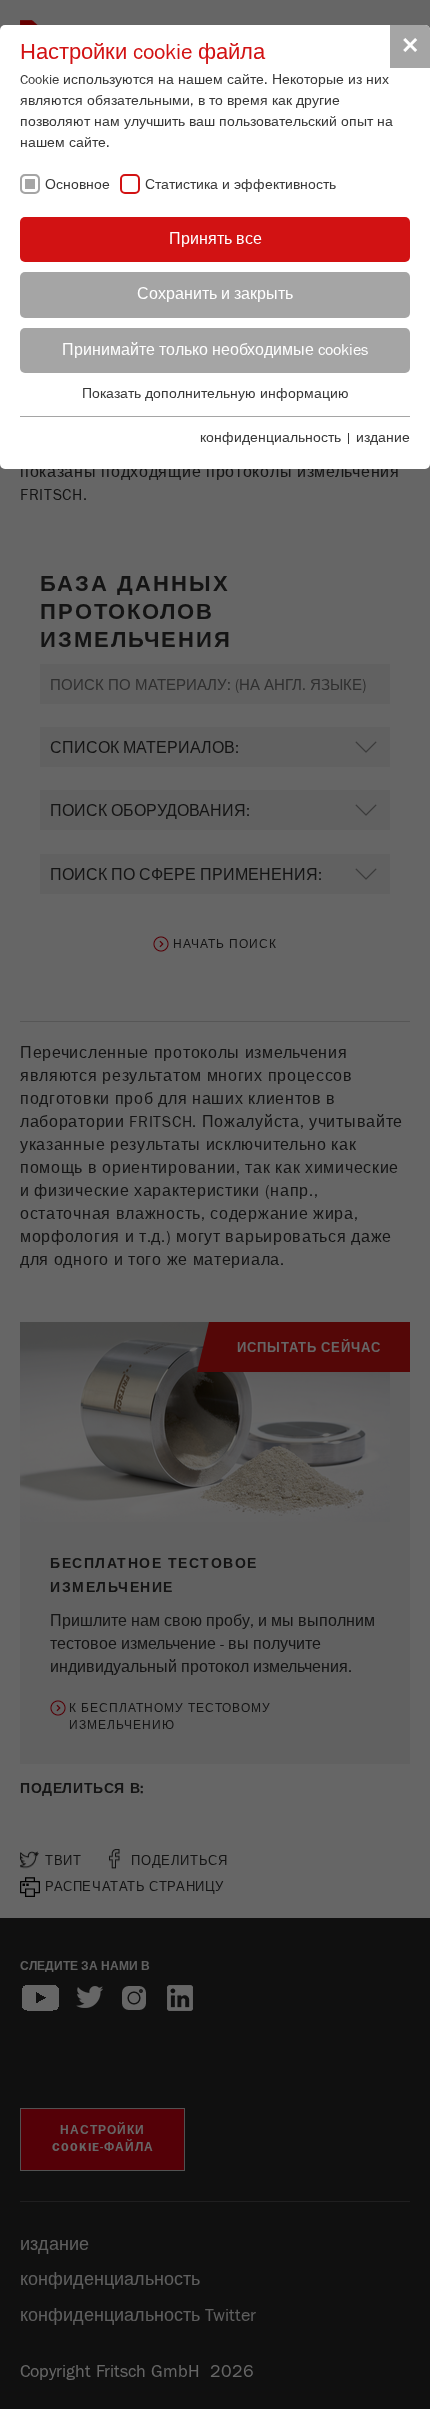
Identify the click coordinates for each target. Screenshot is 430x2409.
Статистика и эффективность (240, 185)
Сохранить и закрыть (215, 294)
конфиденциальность (270, 438)
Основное (77, 185)
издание (383, 438)
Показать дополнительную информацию (215, 394)
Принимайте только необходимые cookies (215, 350)
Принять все (215, 239)
